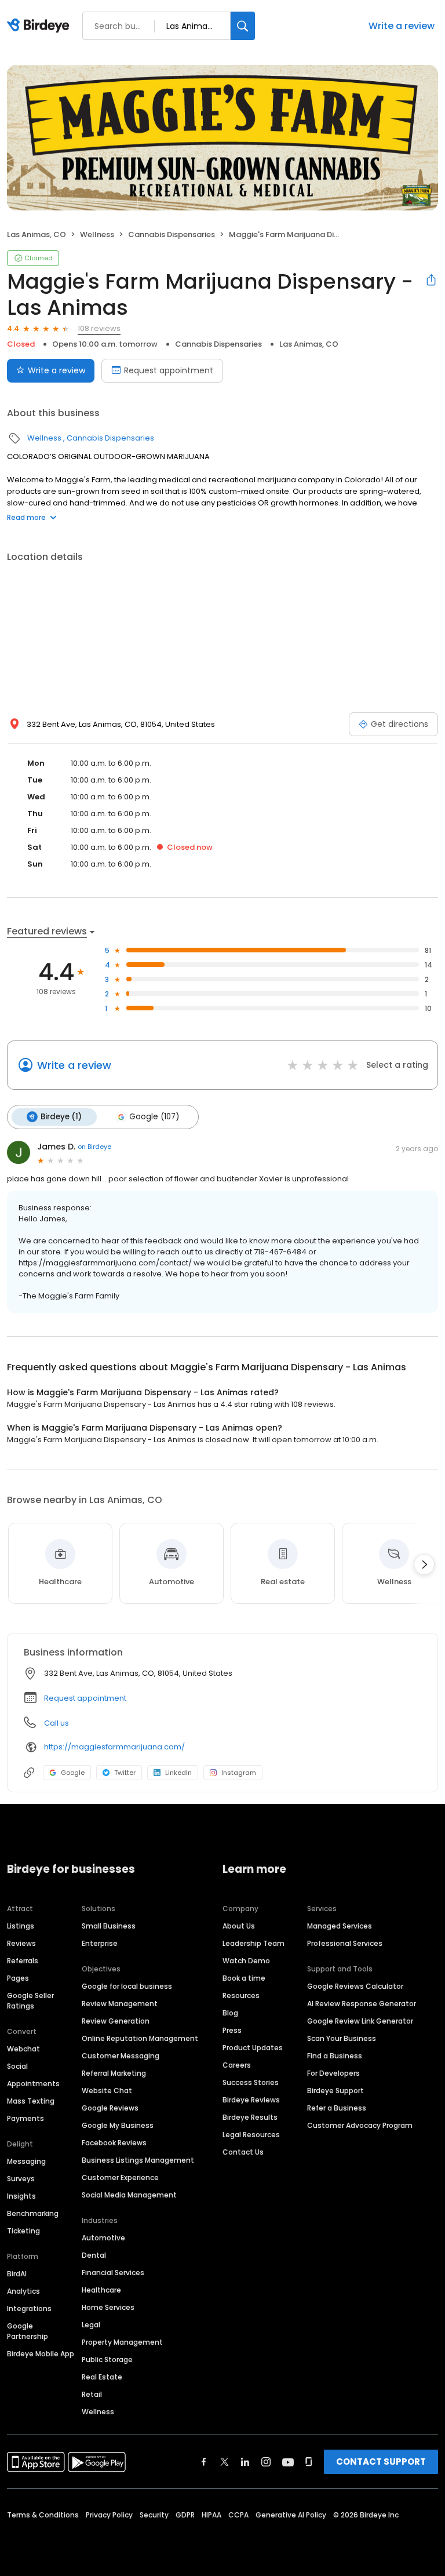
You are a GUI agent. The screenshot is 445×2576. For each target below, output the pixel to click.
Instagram (239, 1773)
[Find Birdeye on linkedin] (245, 2462)
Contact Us (243, 2152)
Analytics (23, 2291)
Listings (21, 1926)
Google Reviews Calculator (355, 1986)
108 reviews (99, 328)
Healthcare (101, 2290)
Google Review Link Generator (360, 2021)
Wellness (97, 234)
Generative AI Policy (291, 2515)
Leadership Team (253, 1943)
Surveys (21, 2179)
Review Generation (116, 2021)
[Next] (424, 1564)
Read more (26, 517)
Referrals (23, 1961)
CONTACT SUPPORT (381, 2462)
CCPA (238, 2515)
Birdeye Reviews (251, 2100)
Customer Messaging (121, 2056)
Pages (18, 1978)
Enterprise (100, 1943)
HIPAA (211, 2515)
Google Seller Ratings (30, 2001)
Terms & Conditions (43, 2515)
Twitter (125, 1773)
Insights (21, 2196)
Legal (91, 2325)
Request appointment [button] (85, 1698)
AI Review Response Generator (362, 2004)
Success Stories (251, 2082)
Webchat (23, 2049)
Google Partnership (28, 2331)
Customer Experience (120, 2177)
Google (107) (154, 1117)
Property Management (122, 2342)
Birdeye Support (335, 2091)
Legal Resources (251, 2135)
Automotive (103, 2238)
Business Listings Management (138, 2160)
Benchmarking (33, 2213)
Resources (241, 1995)
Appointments (33, 2084)
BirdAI (17, 2274)
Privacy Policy (109, 2515)
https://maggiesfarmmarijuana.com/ (114, 1747)
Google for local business (127, 1986)
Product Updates (253, 2048)
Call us (56, 1723)
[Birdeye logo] (40, 26)
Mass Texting (31, 2101)
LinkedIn (178, 1773)
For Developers (333, 2073)
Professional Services (345, 1943)
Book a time (244, 1978)
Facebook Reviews (114, 2143)
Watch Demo (246, 1961)
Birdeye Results (250, 2117)
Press (232, 2030)
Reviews (21, 1943)
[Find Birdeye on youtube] (288, 2462)
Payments (25, 2118)
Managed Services (340, 1926)
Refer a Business (337, 2108)
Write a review (402, 26)
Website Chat (107, 2091)
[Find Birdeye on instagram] (266, 2462)
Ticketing (23, 2231)
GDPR (185, 2515)
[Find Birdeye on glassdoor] (309, 2462)
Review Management (120, 2004)
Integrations (29, 2308)
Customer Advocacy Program (360, 2125)
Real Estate (102, 2377)
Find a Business (335, 2056)
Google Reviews (110, 2108)
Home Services (108, 2307)
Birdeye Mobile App (41, 2354)
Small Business (109, 1926)
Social (17, 2066)
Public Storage (107, 2359)
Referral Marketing (114, 2073)
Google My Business (118, 2125)
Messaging (26, 2161)
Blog (230, 2013)
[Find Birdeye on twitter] (225, 2462)
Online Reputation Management (140, 2038)
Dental (94, 2255)
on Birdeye (94, 1147)
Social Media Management (129, 2195)
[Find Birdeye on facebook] (204, 2462)
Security (154, 2515)
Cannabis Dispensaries (172, 234)
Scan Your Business (342, 2038)
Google (73, 1773)
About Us (239, 1926)
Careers (237, 2065)
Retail (92, 2394)
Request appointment (169, 370)
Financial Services (113, 2273)
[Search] (243, 26)
